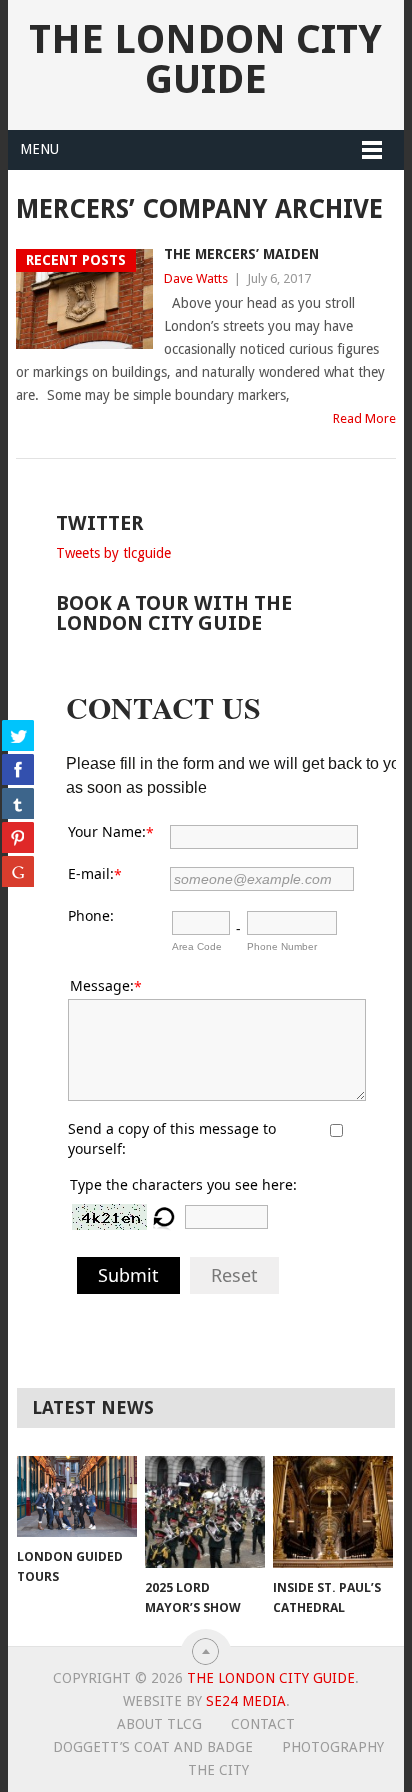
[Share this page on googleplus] (18, 871)
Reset (234, 1275)
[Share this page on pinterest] (18, 837)
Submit (128, 1275)
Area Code (197, 946)
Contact (263, 1724)
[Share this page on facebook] (18, 769)
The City (218, 1770)
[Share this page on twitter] (18, 735)
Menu (39, 149)
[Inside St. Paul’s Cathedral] (333, 1512)
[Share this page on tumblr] (18, 803)
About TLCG (159, 1724)
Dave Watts (196, 278)
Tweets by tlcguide (113, 553)
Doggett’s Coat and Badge (153, 1747)
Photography (333, 1747)
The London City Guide (205, 59)
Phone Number (282, 946)
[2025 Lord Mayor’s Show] (205, 1512)
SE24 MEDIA (246, 1701)
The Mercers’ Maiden (241, 254)
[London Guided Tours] (77, 1496)
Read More (364, 418)
